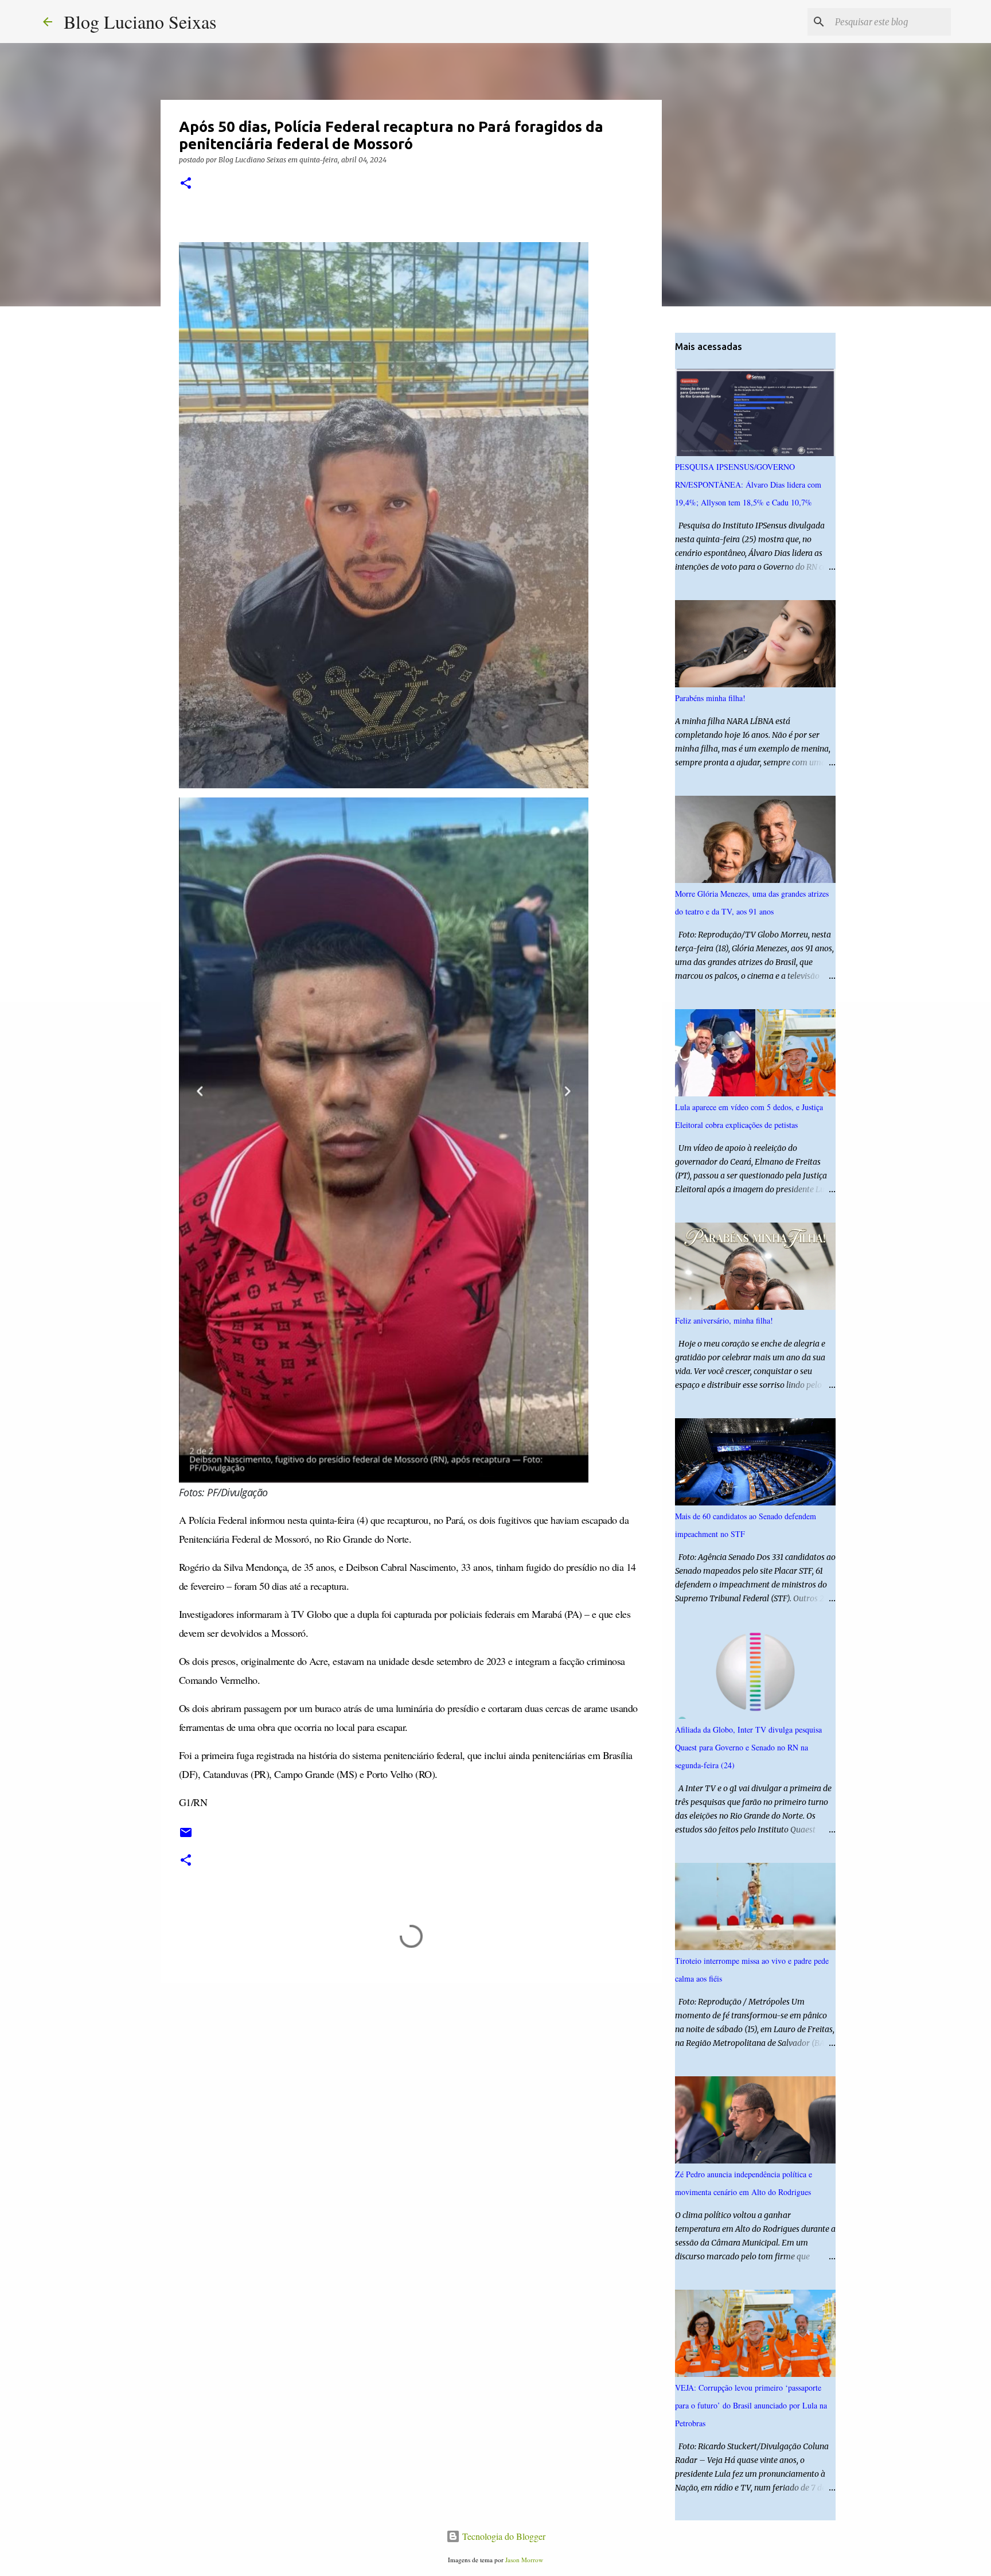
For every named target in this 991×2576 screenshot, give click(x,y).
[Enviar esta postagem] (186, 1837)
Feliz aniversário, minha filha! (724, 1320)
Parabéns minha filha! (710, 698)
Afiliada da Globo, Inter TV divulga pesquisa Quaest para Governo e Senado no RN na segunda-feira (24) (748, 1747)
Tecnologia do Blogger (503, 2536)
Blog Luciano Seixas (140, 22)
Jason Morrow (524, 2560)
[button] (186, 184)
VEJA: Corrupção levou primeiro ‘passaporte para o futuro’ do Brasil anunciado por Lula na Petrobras (751, 2405)
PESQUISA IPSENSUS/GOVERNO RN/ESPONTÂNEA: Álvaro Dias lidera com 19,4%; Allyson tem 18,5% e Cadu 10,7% (748, 485)
